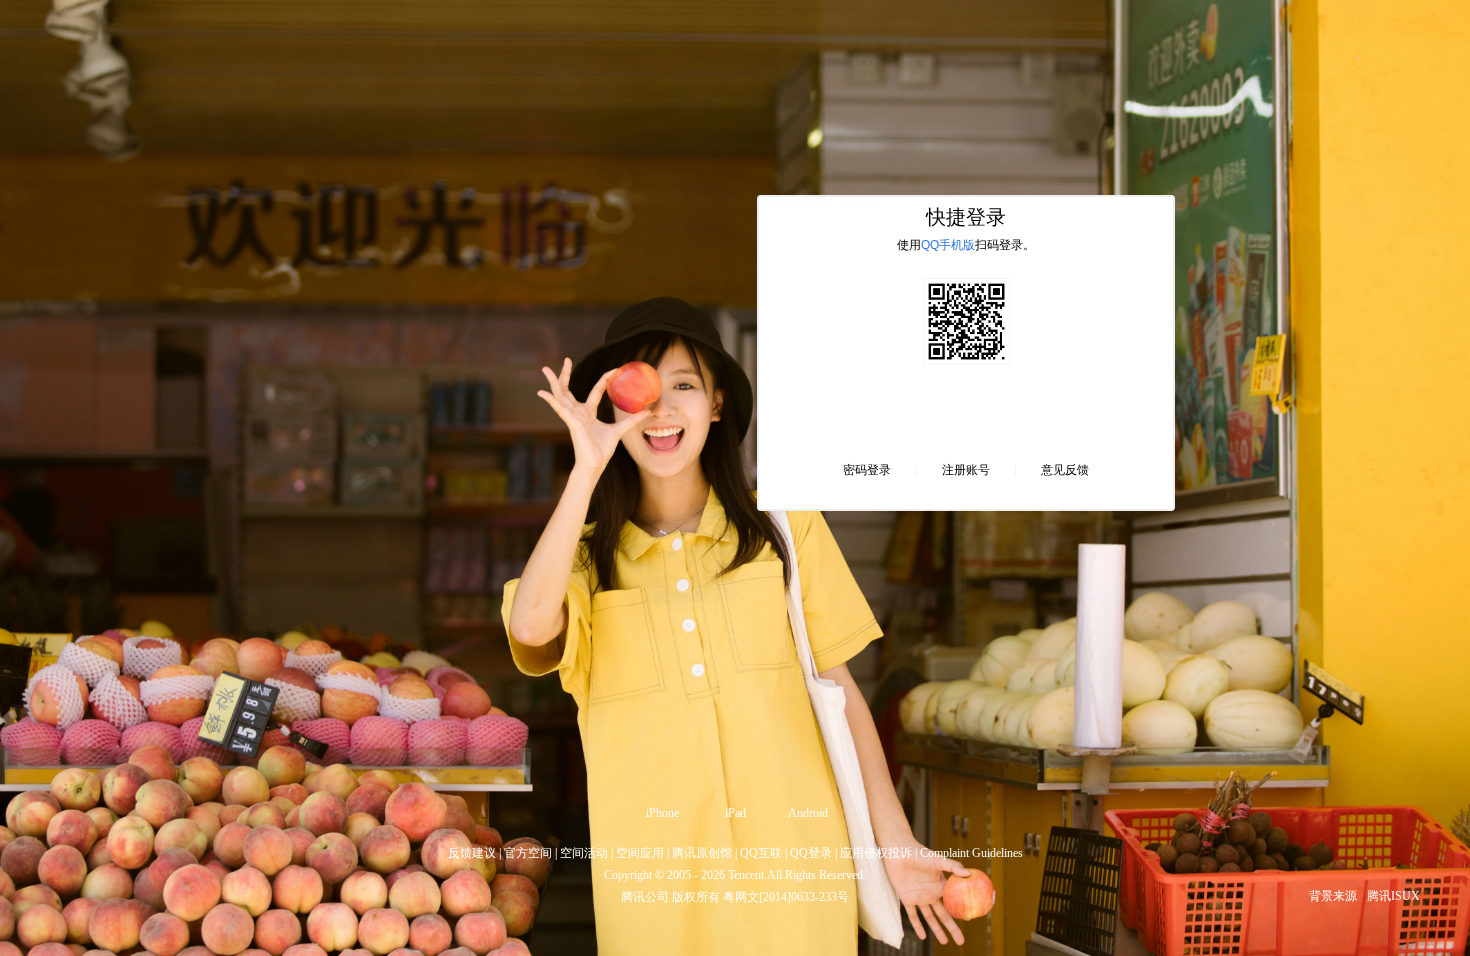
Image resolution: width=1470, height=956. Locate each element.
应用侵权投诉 (876, 853)
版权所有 (696, 897)
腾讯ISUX (1393, 896)
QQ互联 (761, 853)
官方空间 (528, 853)
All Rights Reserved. (816, 875)
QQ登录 (811, 853)
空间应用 (640, 853)
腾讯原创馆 (702, 853)
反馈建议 (472, 853)
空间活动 (584, 853)
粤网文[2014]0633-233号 (786, 897)
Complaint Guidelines (971, 853)
